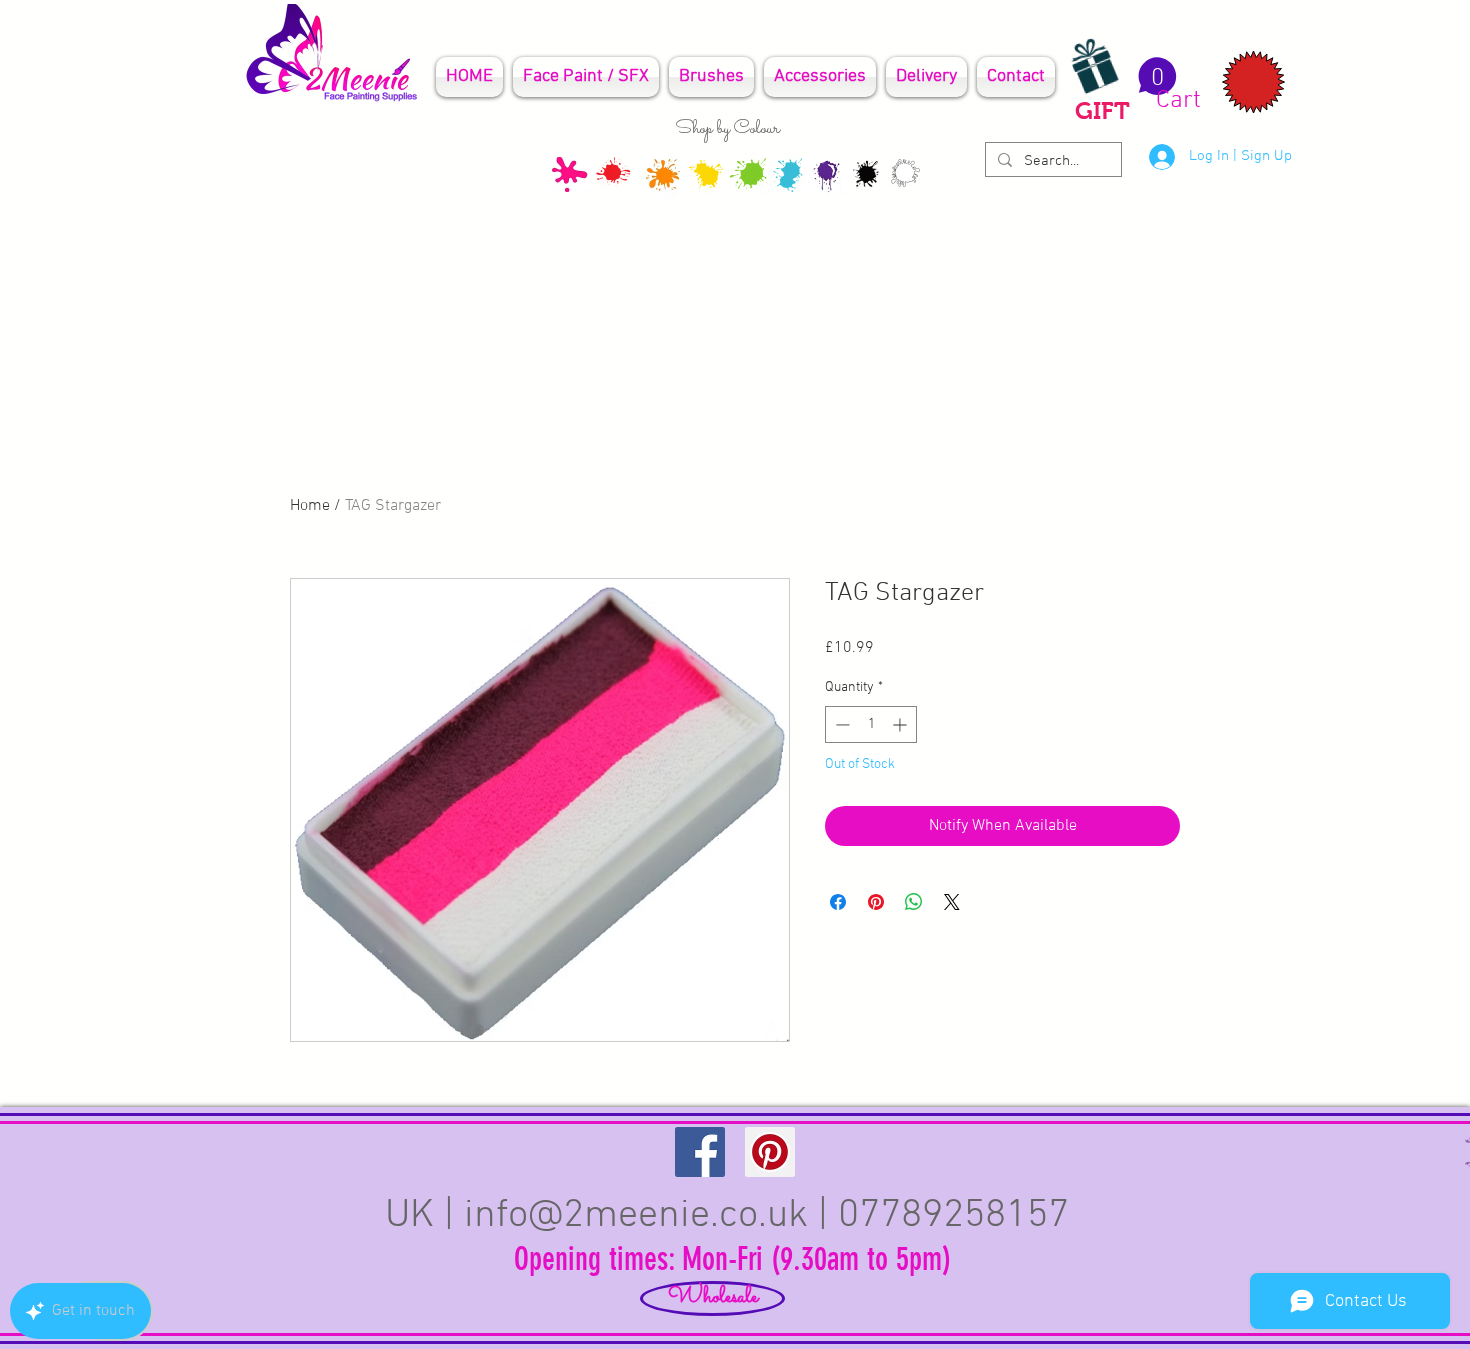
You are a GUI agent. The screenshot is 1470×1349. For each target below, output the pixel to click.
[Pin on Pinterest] (876, 902)
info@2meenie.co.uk (636, 1216)
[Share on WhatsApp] (914, 902)
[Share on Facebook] (838, 902)
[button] (1166, 85)
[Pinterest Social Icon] (770, 1152)
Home (310, 506)
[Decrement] (840, 724)
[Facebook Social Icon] (700, 1152)
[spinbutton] (871, 724)
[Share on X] (952, 902)
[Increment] (901, 724)
